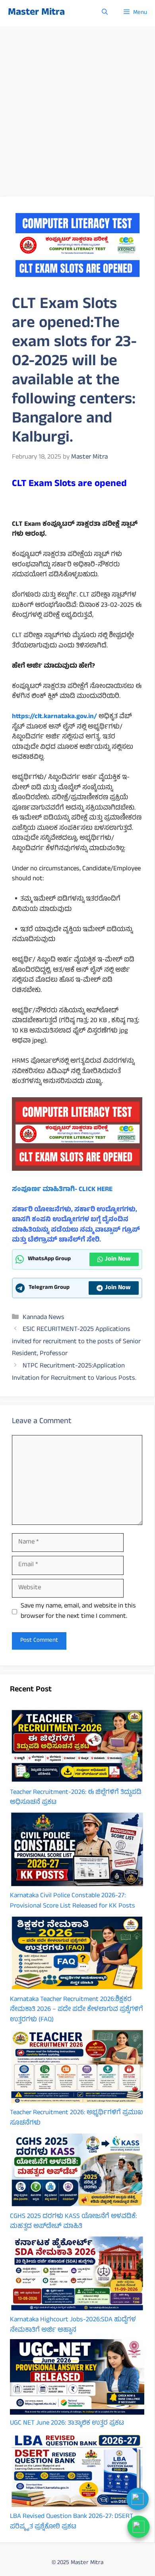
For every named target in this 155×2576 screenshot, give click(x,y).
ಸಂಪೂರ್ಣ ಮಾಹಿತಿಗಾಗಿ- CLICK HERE (62, 1190)
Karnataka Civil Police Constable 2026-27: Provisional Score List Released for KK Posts (73, 1901)
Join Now (118, 1259)
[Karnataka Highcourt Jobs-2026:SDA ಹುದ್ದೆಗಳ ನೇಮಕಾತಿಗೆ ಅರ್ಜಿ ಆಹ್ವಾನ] (77, 2275)
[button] (105, 13)
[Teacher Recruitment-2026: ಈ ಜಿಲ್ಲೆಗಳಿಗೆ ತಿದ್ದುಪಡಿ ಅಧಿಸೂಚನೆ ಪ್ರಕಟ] (77, 1748)
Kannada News (44, 1318)
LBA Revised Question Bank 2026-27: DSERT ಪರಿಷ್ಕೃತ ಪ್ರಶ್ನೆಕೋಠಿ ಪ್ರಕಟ (72, 2522)
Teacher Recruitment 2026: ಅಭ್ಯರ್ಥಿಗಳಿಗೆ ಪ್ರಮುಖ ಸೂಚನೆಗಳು (77, 2118)
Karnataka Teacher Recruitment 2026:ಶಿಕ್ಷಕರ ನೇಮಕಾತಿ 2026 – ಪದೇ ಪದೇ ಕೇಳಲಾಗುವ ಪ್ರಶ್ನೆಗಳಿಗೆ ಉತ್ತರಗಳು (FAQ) (77, 2010)
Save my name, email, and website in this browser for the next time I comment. (78, 1612)
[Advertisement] (77, 107)
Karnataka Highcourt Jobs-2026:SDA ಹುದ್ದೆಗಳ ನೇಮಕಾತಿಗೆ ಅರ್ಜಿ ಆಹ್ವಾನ (73, 2325)
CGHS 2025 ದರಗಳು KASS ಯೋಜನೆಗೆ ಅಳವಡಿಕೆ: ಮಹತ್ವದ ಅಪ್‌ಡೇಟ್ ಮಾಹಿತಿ (73, 2222)
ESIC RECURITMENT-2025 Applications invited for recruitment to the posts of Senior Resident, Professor (76, 1342)
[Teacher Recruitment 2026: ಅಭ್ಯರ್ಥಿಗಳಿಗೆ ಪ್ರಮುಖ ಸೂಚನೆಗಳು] (77, 2069)
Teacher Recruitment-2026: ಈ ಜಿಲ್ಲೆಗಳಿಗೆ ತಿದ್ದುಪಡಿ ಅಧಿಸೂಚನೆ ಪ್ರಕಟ (76, 1798)
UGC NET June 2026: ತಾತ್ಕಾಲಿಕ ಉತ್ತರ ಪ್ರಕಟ (67, 2423)
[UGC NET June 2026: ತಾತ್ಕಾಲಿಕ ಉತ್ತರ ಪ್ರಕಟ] (77, 2379)
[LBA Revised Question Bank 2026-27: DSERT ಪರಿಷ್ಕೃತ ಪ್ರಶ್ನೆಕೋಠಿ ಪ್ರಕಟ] (77, 2472)
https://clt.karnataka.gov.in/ (54, 717)
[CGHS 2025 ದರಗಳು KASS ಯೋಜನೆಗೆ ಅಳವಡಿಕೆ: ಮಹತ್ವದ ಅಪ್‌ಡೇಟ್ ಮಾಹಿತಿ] (77, 2172)
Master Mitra (36, 13)
